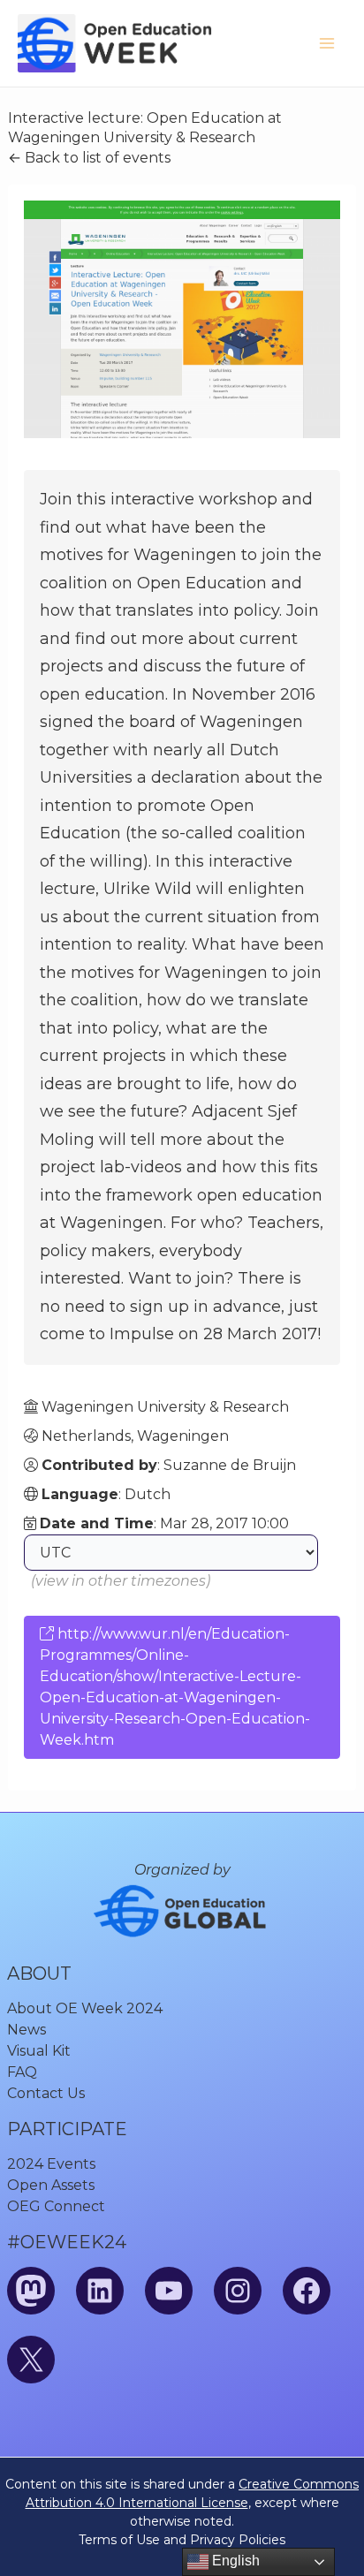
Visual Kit (39, 2051)
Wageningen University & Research (165, 1407)
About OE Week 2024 (85, 2008)
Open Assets (51, 2185)
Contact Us (46, 2093)
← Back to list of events (89, 158)
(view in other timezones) (121, 1581)
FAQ (22, 2072)
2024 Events (51, 2164)
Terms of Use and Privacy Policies (182, 2540)
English (234, 2561)
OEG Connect (56, 2206)
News (27, 2030)
